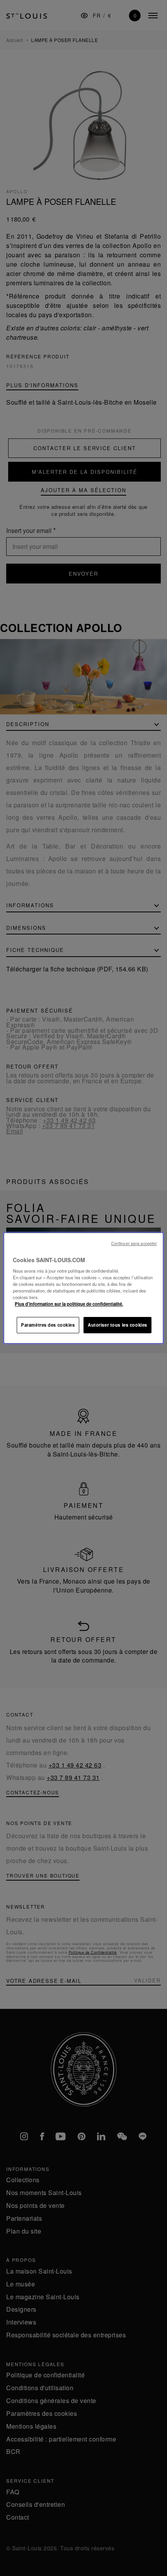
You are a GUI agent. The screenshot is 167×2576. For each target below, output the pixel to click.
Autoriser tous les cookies (117, 1325)
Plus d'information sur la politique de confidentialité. (69, 1304)
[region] (84, 1288)
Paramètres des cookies (48, 1325)
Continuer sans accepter (134, 1243)
